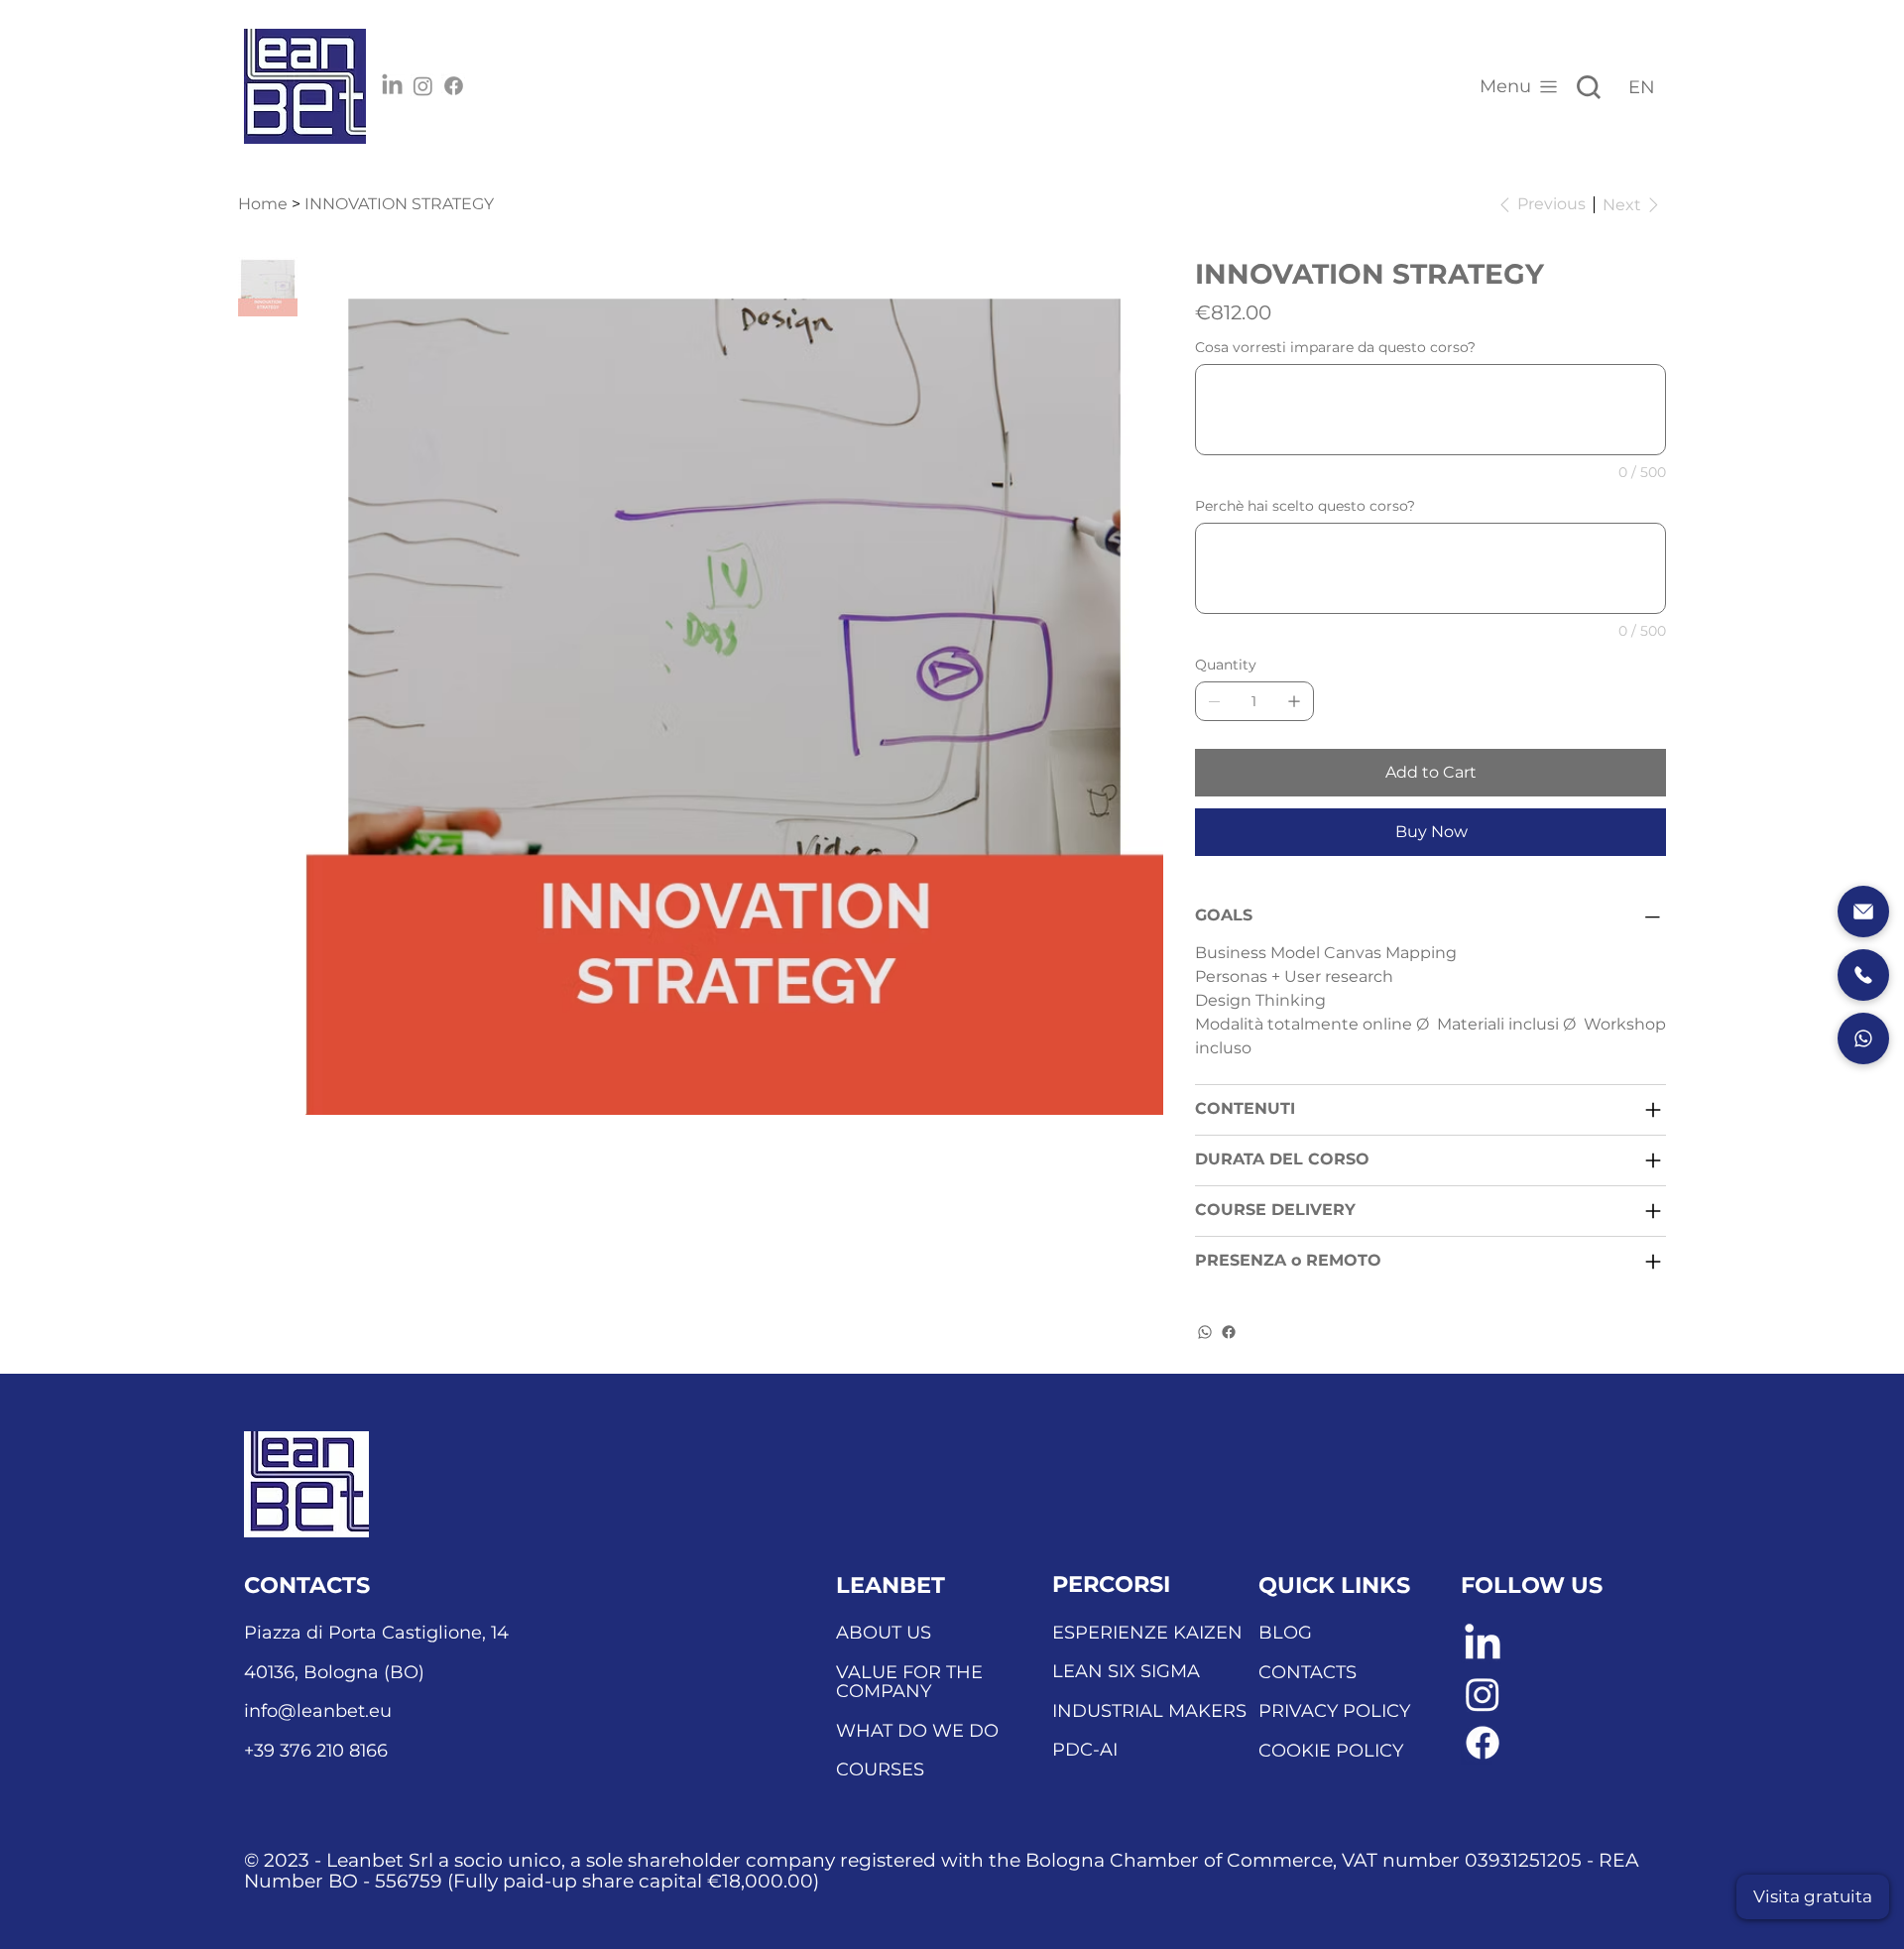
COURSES (880, 1769)
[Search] (1589, 87)
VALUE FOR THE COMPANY (909, 1682)
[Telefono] (1863, 975)
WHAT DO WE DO (917, 1731)
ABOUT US (884, 1633)
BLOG (1285, 1633)
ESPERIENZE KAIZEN (1147, 1633)
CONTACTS (1308, 1672)
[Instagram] (423, 86)
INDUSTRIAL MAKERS (1149, 1711)
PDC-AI (1085, 1750)
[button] (1813, 1897)
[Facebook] (454, 86)
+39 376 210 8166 (316, 1751)
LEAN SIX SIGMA (1126, 1671)
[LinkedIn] (392, 86)
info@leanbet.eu (318, 1711)
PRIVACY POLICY (1334, 1711)
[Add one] (1294, 701)
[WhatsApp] (1205, 1332)
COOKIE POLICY (1331, 1751)
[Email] (1863, 912)
